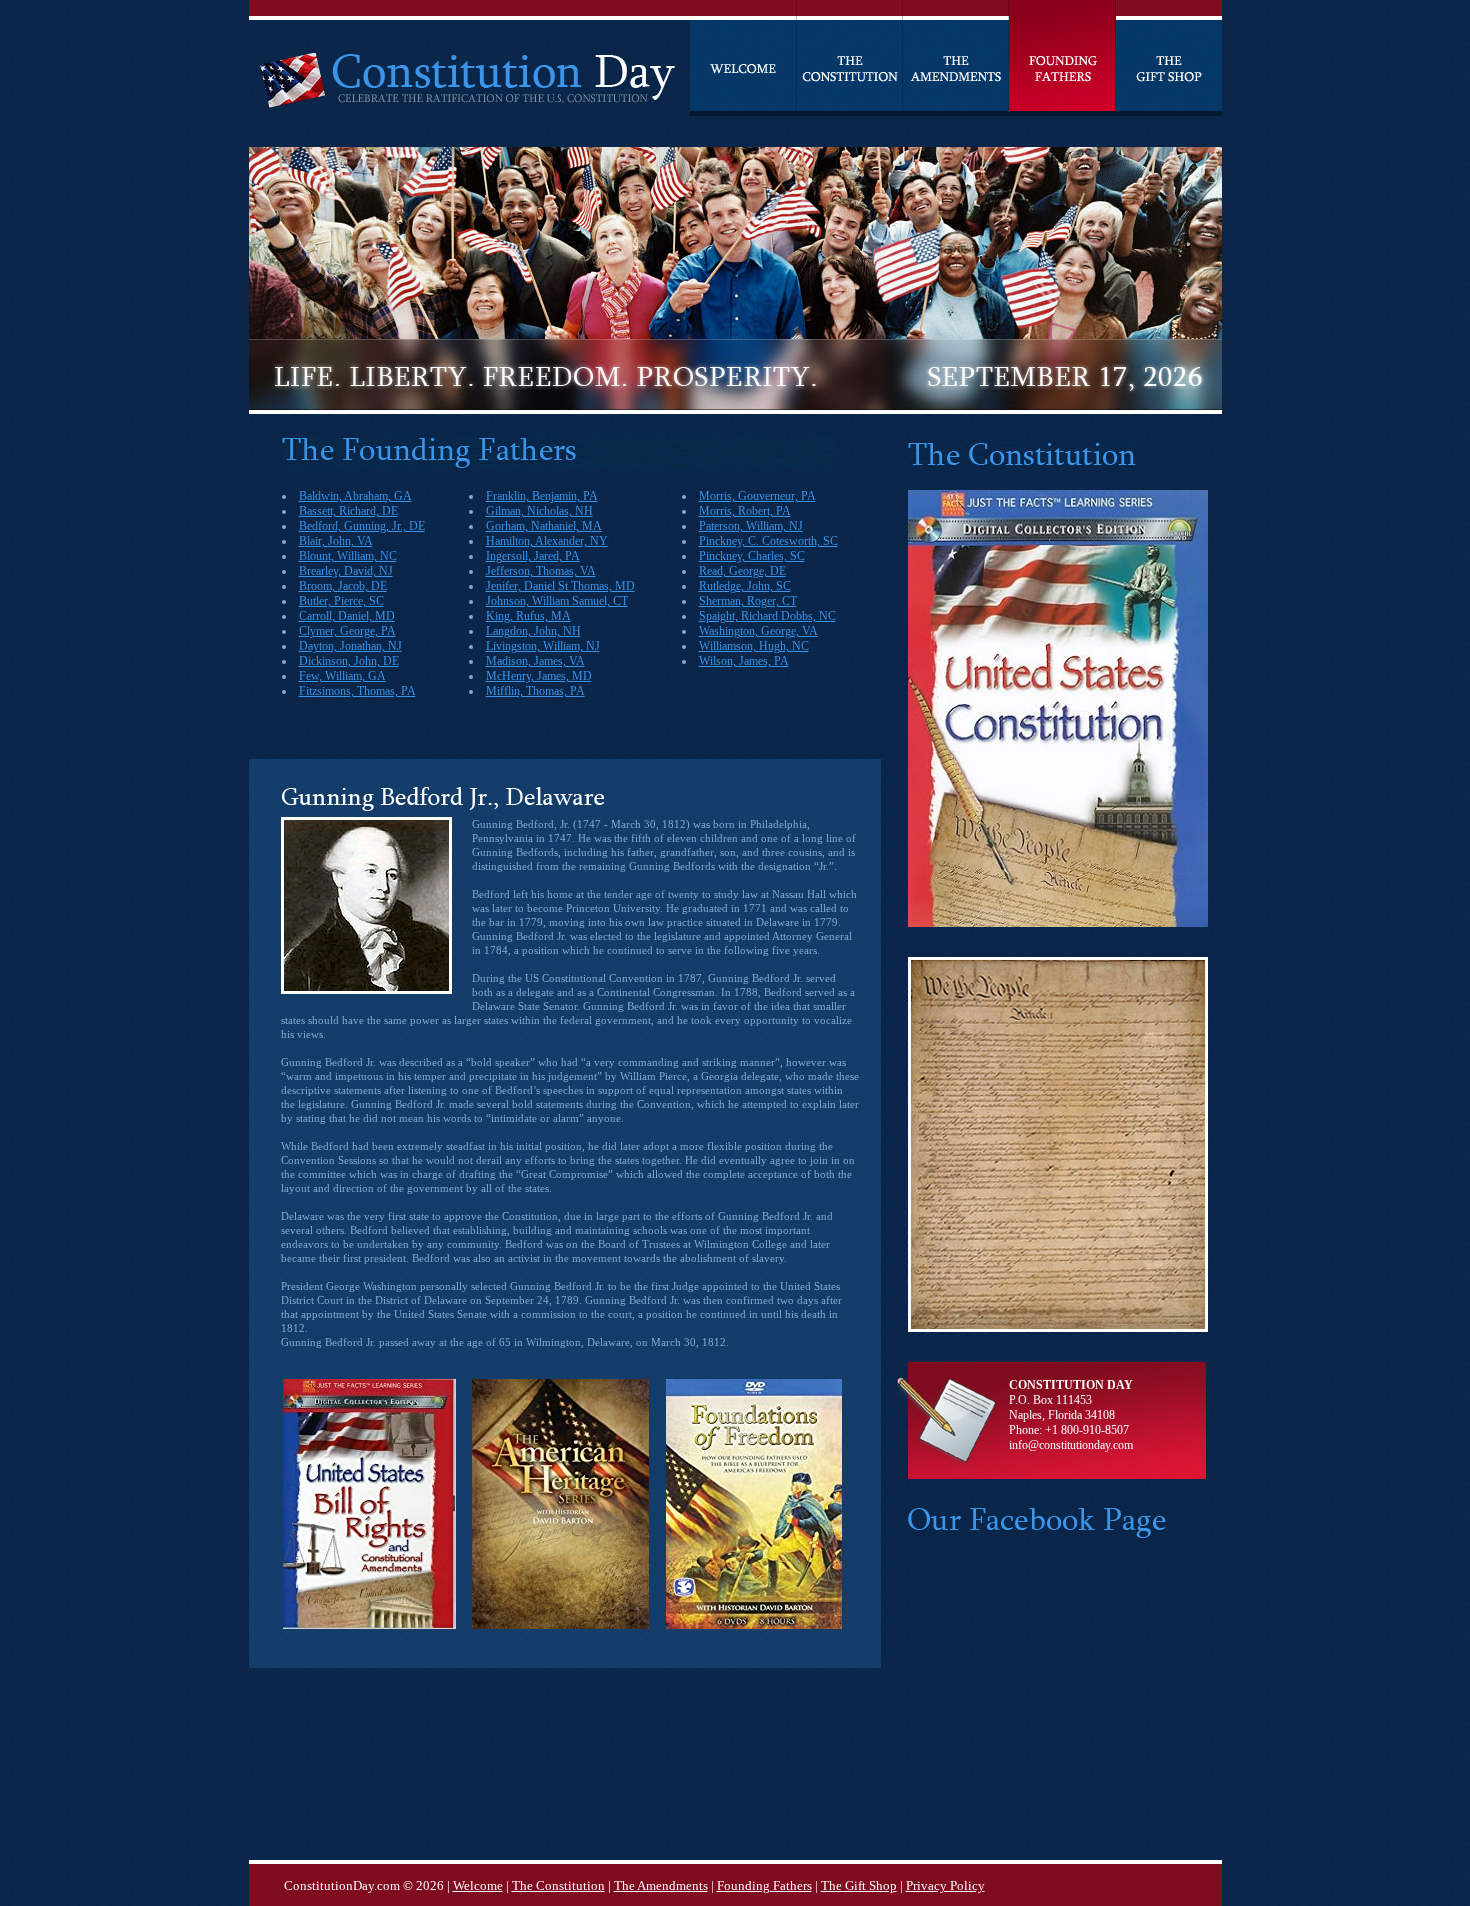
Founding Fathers (764, 1885)
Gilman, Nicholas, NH (539, 511)
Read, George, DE (742, 571)
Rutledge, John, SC (745, 586)
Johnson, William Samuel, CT (557, 601)
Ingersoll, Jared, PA (533, 556)
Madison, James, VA (535, 661)
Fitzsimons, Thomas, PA (357, 691)
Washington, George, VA (758, 631)
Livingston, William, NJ (543, 646)
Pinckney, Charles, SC (752, 556)
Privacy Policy (945, 1885)
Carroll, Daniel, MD (347, 616)
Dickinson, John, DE (349, 661)
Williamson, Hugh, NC (754, 646)
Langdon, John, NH (533, 631)
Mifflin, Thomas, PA (535, 691)
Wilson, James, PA (744, 661)
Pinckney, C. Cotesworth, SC (768, 541)
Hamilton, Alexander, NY (547, 541)
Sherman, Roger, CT (748, 601)
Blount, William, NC (348, 556)
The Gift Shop (859, 1885)
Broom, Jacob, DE (343, 586)
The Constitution (558, 1885)
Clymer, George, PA (347, 631)
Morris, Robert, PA (745, 511)
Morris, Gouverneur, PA (757, 496)
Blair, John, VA (336, 541)
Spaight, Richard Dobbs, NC (767, 616)
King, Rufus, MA (528, 616)
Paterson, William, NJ (751, 526)
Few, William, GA (342, 676)
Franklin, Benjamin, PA (542, 496)
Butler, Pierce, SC (341, 601)
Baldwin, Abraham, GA (355, 496)
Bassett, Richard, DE (348, 511)
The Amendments (661, 1885)
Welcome (478, 1885)
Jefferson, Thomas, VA (541, 571)
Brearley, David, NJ (346, 571)
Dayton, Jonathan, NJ (350, 646)
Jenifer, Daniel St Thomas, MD (560, 586)
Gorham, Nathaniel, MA (544, 526)
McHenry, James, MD (539, 676)
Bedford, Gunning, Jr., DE (362, 526)
